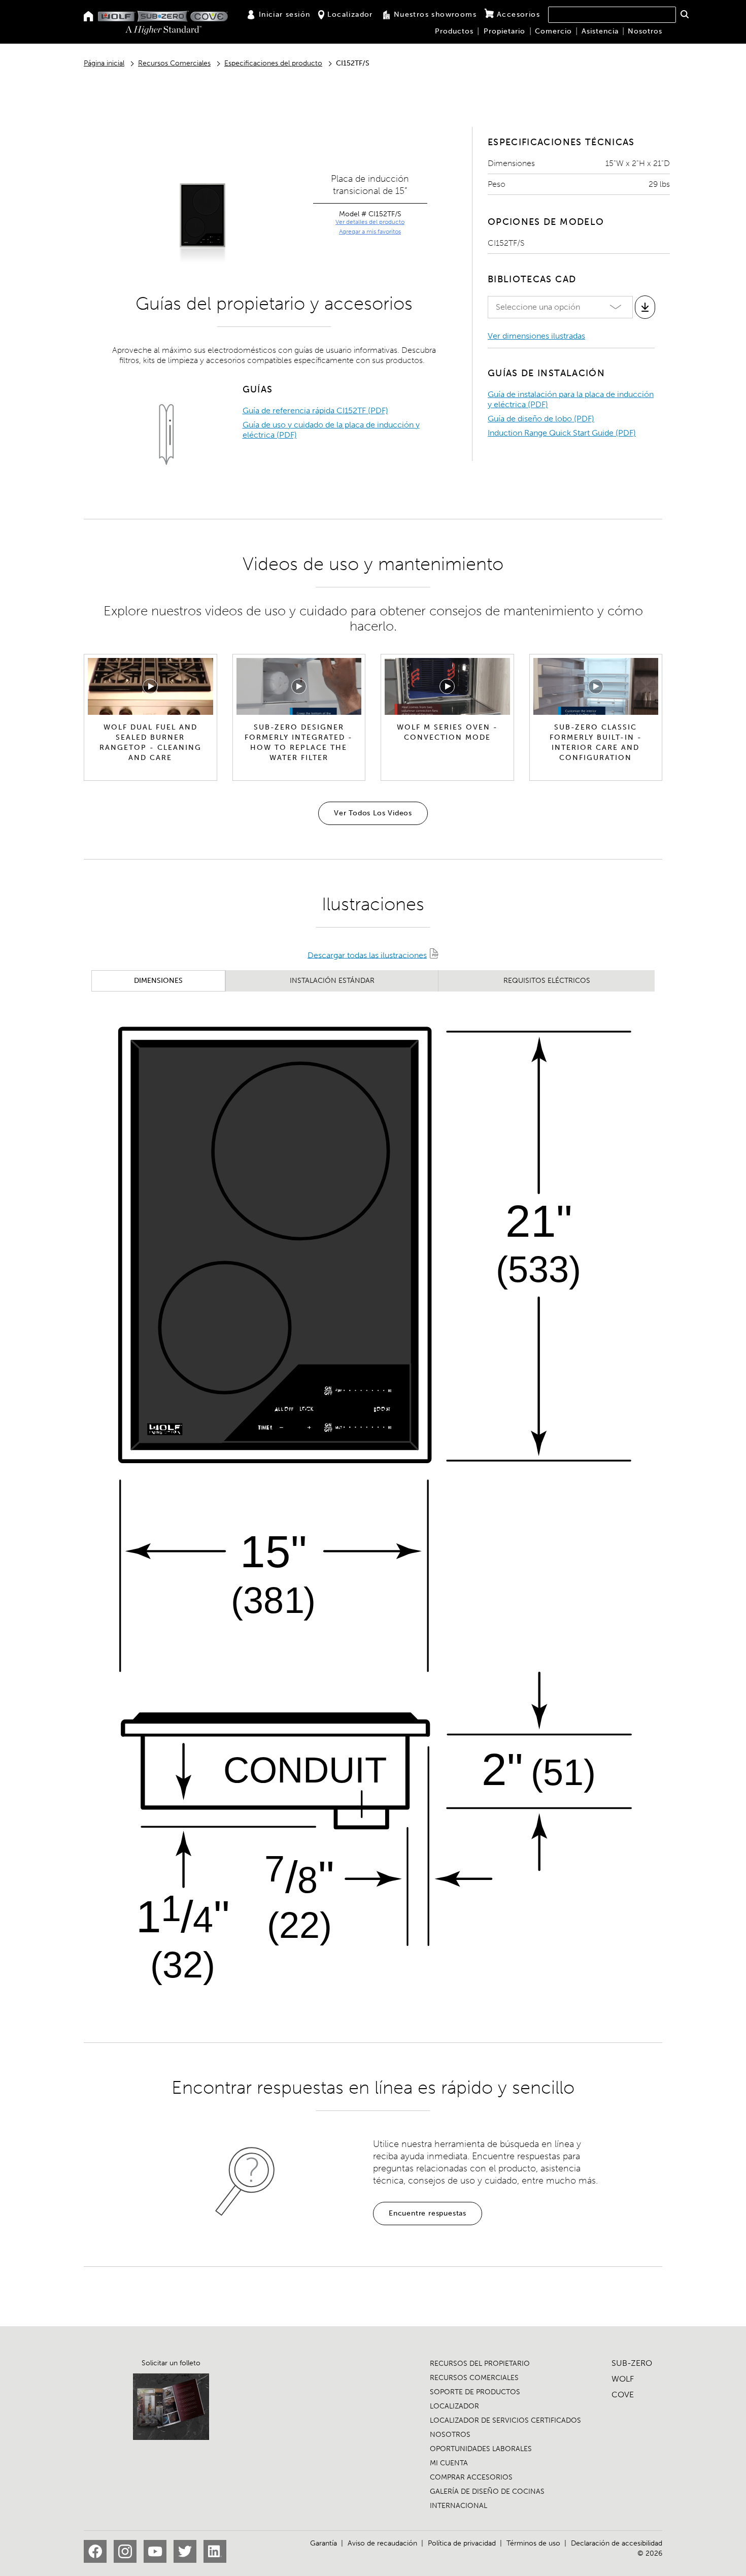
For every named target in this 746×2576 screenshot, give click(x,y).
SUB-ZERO (632, 2363)
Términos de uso (533, 2543)
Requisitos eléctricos (547, 981)
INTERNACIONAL (459, 2506)
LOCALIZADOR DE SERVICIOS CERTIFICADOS (505, 2420)
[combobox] (612, 15)
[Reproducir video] (150, 686)
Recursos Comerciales (174, 63)
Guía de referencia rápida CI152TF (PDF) (315, 410)
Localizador (350, 14)
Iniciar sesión (285, 14)
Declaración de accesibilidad (617, 2543)
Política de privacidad (462, 2543)
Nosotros (645, 31)
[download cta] (645, 307)
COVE (623, 2395)
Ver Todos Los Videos (373, 813)
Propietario (504, 31)
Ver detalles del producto (370, 222)
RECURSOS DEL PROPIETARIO (480, 2364)
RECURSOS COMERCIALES (474, 2378)
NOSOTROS (450, 2435)
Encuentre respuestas (428, 2213)
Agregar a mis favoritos (370, 232)
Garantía (324, 2543)
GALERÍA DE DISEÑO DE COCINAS (487, 2491)
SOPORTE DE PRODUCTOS (475, 2392)
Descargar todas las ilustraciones (367, 955)
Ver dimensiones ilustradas (536, 336)
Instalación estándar (332, 981)
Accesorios (518, 14)
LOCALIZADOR (454, 2406)
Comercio (553, 31)
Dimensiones (158, 981)
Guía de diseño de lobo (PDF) (541, 419)
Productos (454, 31)
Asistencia (600, 31)
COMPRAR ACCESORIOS (471, 2477)
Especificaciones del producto (273, 63)
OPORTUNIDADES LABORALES (481, 2449)
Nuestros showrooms (435, 14)
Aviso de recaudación (382, 2543)
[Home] (89, 17)
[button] (684, 14)
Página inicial (104, 63)
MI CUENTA (449, 2463)
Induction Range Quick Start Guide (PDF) (562, 433)
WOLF (623, 2379)
